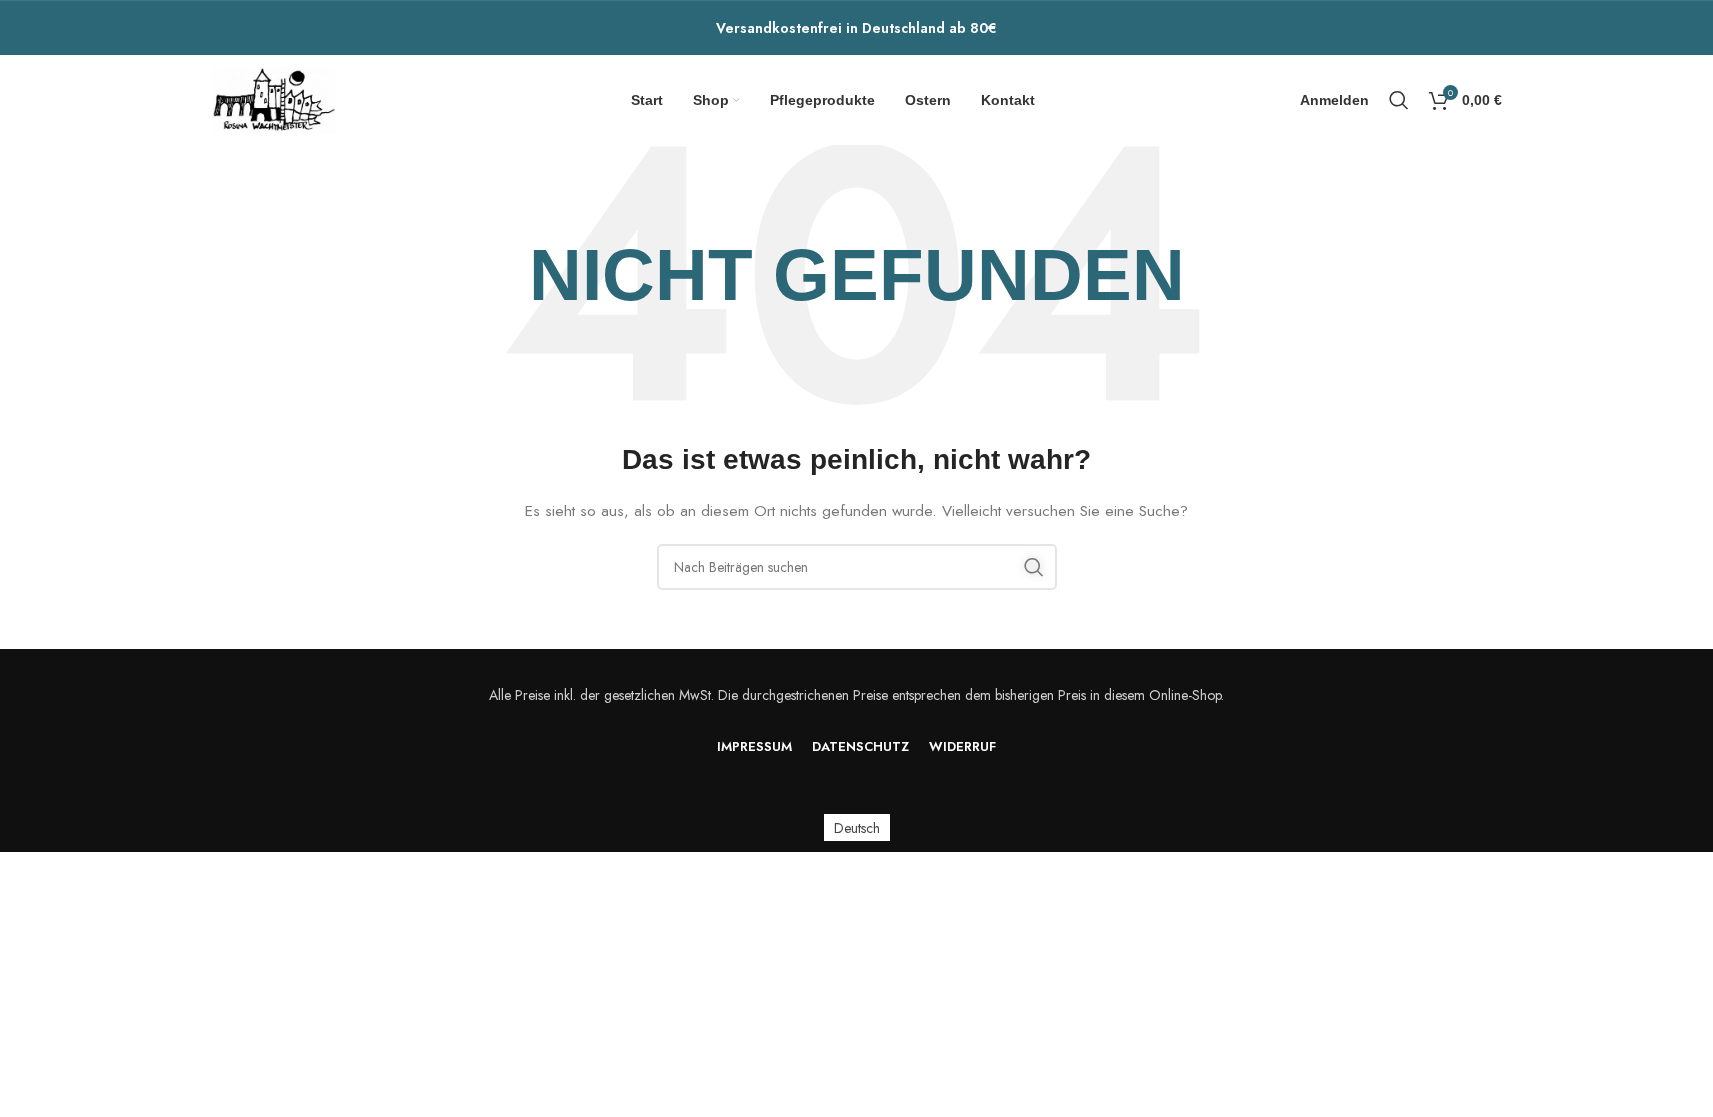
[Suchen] (1399, 100)
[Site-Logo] (274, 98)
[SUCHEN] (1034, 567)
